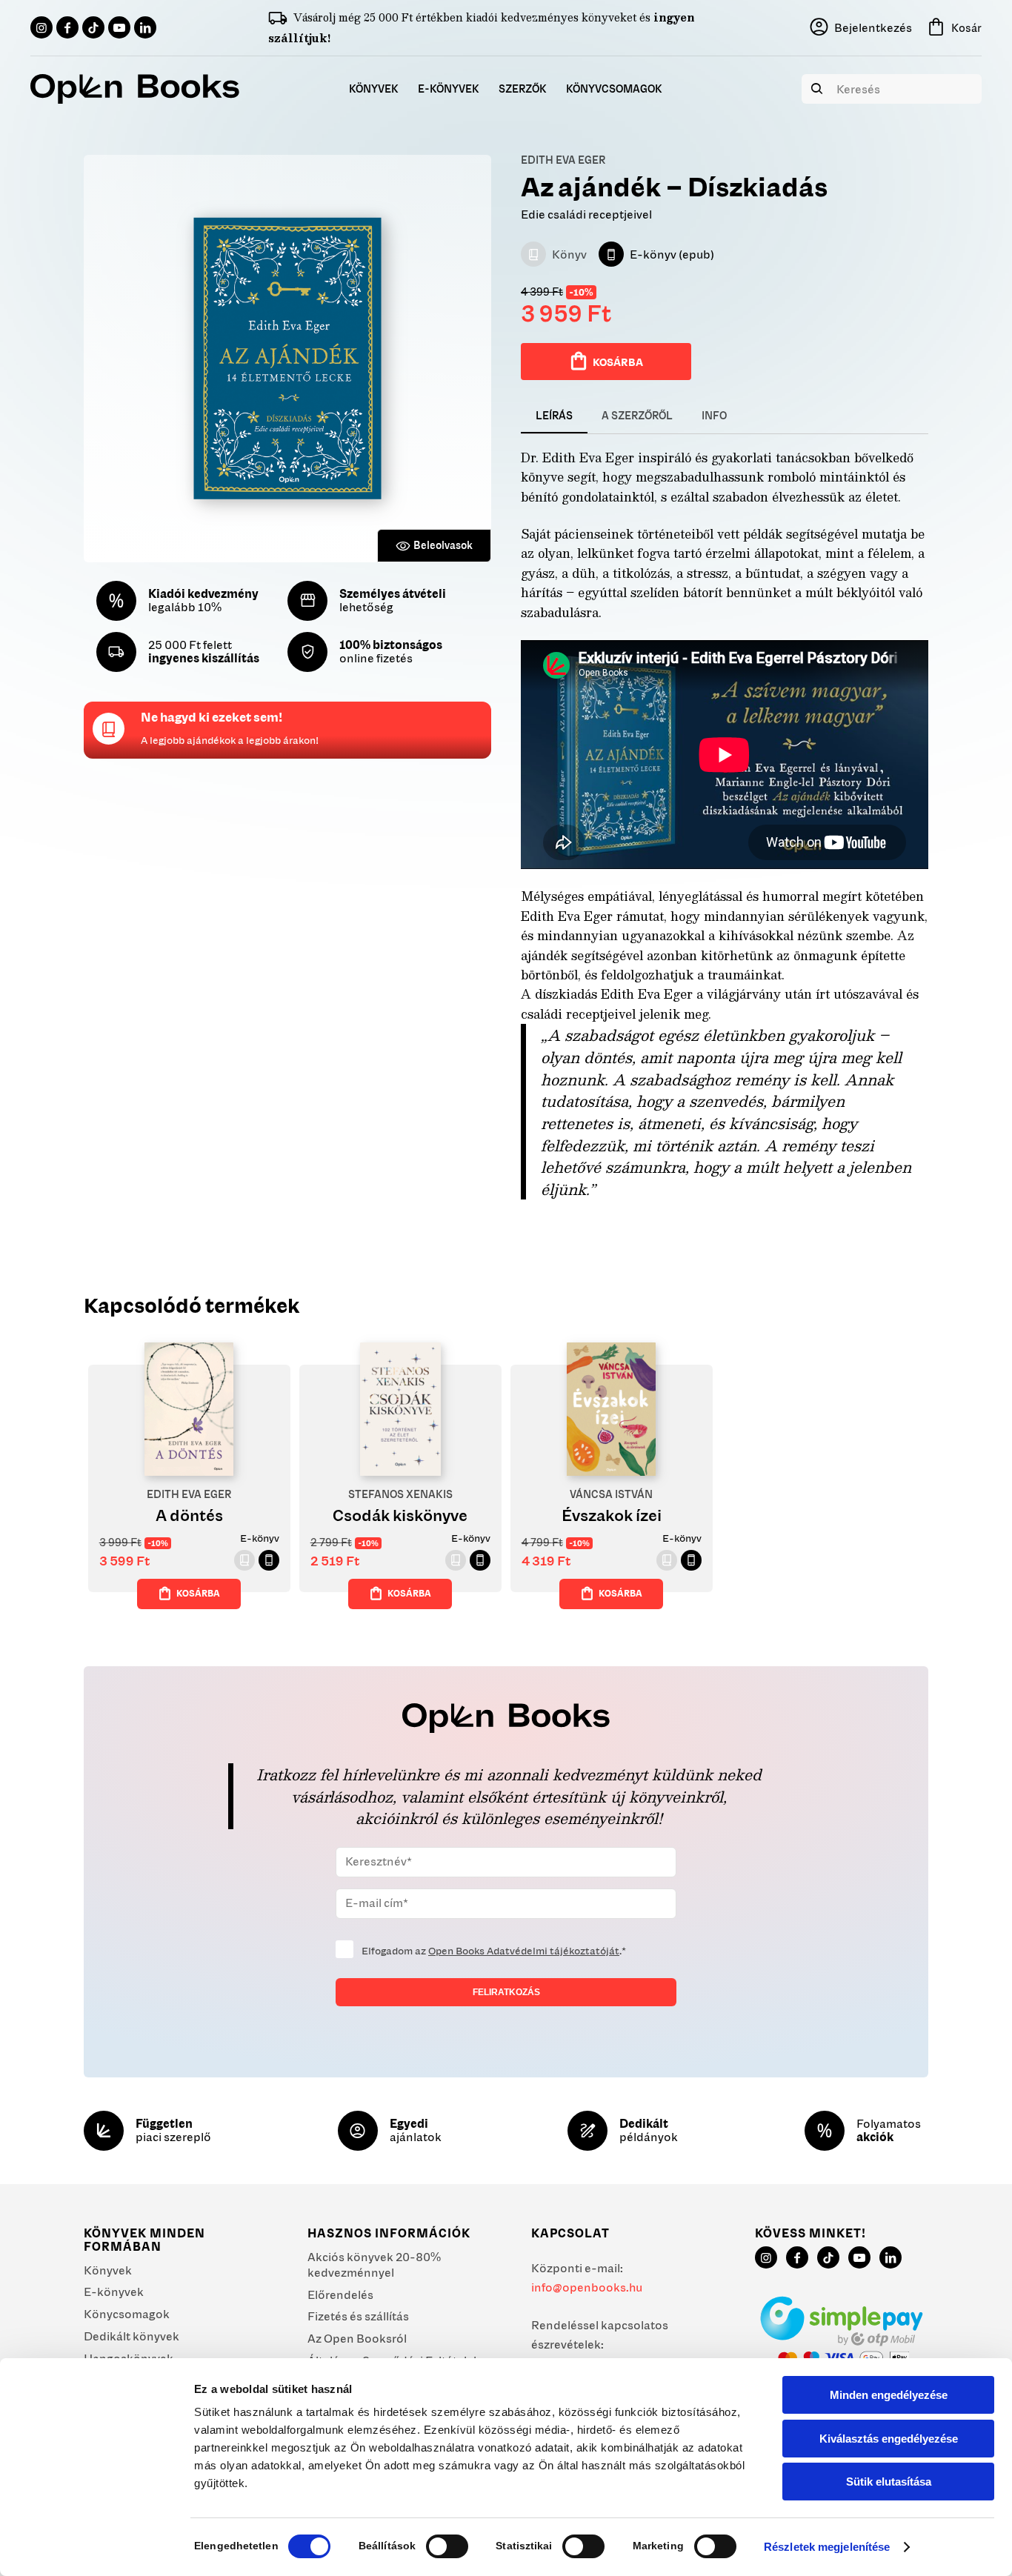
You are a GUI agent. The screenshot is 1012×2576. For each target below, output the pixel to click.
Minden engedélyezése (889, 2395)
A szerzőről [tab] (637, 416)
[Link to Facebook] (67, 27)
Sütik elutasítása (889, 2482)
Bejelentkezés (873, 27)
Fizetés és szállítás (358, 2316)
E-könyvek (114, 2292)
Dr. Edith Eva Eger (577, 457)
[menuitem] (374, 89)
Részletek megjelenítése (827, 2547)
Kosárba (618, 362)
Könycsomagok (127, 2314)
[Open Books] (135, 89)
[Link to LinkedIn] (145, 27)
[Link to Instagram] (41, 27)
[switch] (447, 2546)
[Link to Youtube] (119, 27)
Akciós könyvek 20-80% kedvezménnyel (374, 2264)
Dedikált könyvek (132, 2336)
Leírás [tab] (554, 416)
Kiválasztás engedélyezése (889, 2439)
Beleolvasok (443, 545)
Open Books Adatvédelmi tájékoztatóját (524, 1951)
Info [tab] (714, 416)
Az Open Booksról (357, 2338)
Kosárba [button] (198, 1593)
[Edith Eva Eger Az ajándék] (287, 359)
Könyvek (108, 2270)
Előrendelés (340, 2294)
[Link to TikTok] (93, 27)
